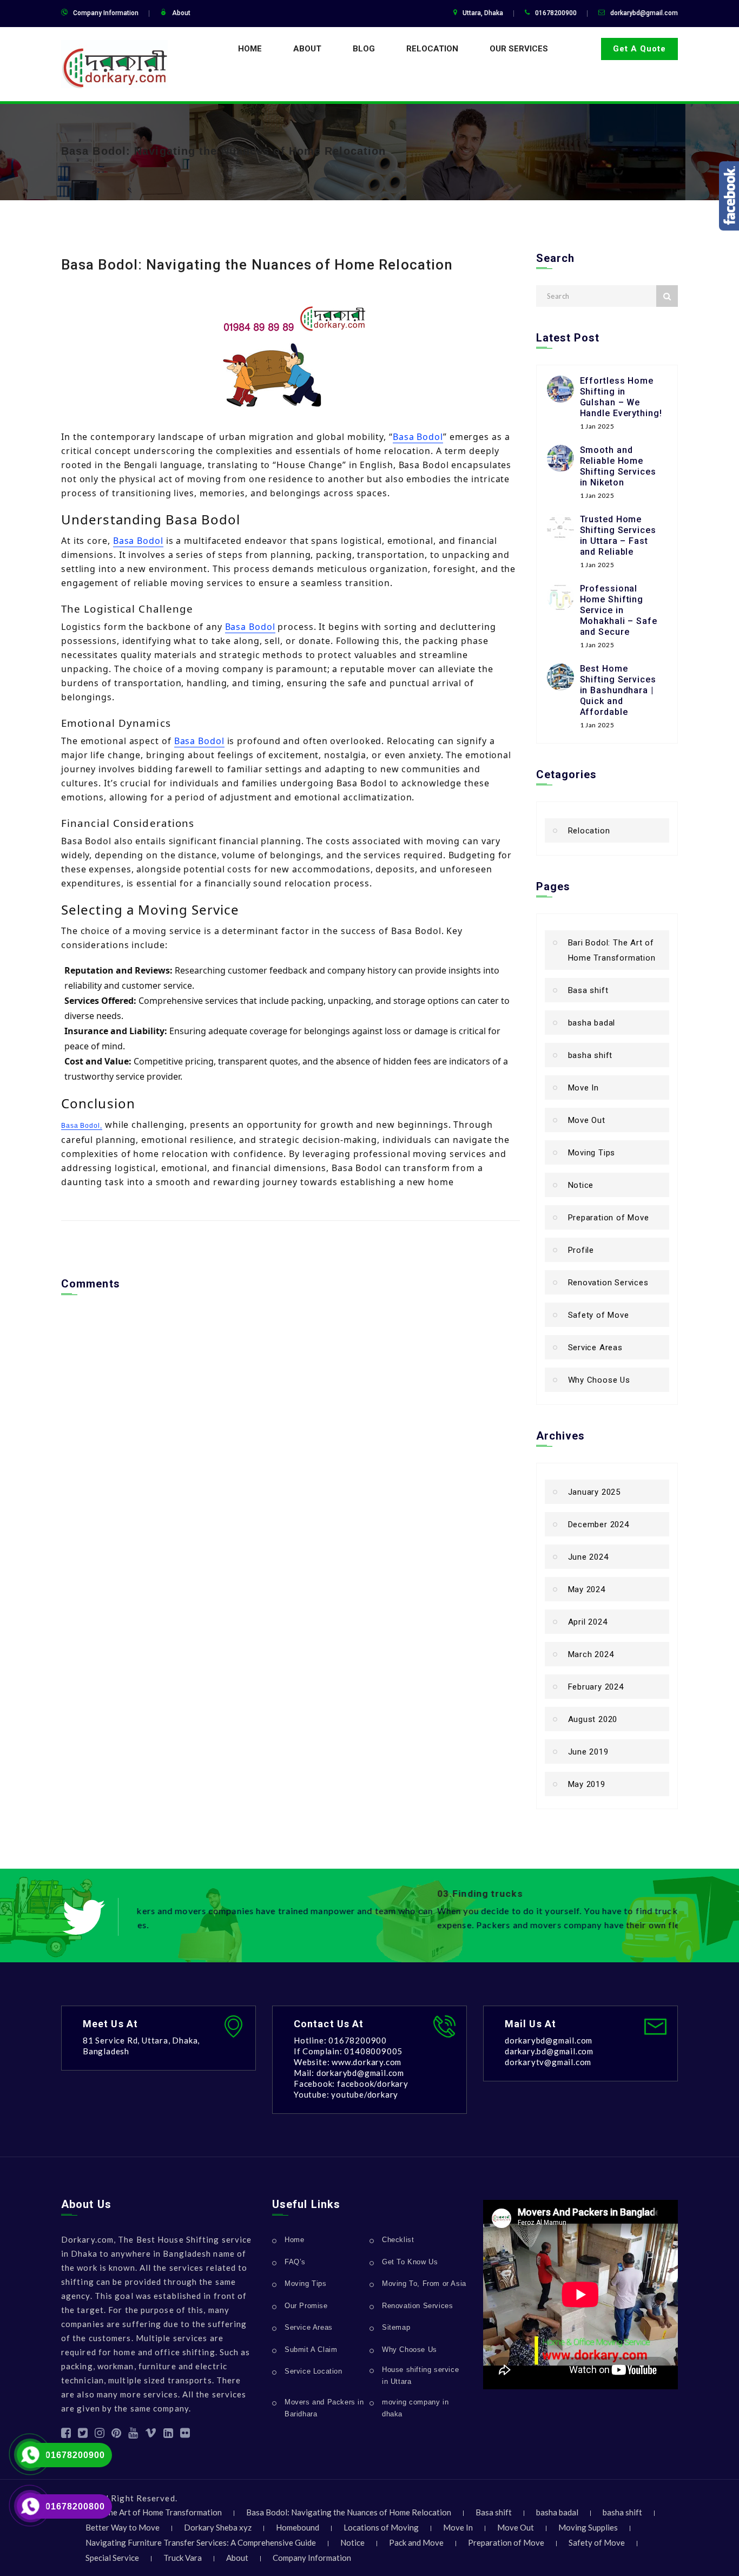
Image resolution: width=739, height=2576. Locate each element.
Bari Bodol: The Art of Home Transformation (612, 950)
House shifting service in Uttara (420, 2375)
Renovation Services (608, 1283)
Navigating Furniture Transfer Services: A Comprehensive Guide (201, 2542)
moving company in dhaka (415, 2408)
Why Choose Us (599, 1380)
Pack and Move (416, 2542)
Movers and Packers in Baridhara (324, 2408)
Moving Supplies (588, 2527)
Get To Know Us (410, 2262)
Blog (364, 49)
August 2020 (593, 1719)
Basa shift (588, 990)
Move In (584, 1088)
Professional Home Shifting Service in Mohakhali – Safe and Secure (619, 610)
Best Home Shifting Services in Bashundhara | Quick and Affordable (618, 690)
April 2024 (588, 1622)
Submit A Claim (311, 2350)
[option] (407, 1911)
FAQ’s (295, 2262)
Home (250, 49)
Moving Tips (592, 1153)
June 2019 (588, 1752)
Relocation (432, 49)
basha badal (592, 1023)
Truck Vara (183, 2558)
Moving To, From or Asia (424, 2283)
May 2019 (587, 1784)
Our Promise (306, 2306)
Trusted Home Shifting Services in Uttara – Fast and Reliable (618, 535)
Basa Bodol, (82, 1126)
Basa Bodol (418, 437)
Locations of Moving (381, 2527)
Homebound (298, 2527)
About (181, 13)
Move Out (587, 1120)
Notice (581, 1185)
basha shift (590, 1055)
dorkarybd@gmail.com (644, 13)
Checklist (398, 2240)
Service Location (314, 2371)
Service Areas (595, 1348)
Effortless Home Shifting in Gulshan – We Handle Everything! (621, 397)
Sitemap (396, 2327)
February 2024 (596, 1687)
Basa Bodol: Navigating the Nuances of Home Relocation (223, 151)
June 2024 (588, 1557)
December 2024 (599, 1524)
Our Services (519, 49)
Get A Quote (639, 49)
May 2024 (587, 1589)
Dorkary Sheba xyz (218, 2527)
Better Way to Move (123, 2527)
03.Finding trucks (180, 1894)
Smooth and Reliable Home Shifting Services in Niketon (618, 466)
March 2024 (591, 1654)
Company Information (106, 13)
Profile (581, 1250)
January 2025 (595, 1492)
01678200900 (75, 2455)
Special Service (112, 2558)
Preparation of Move (609, 1218)
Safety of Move (599, 1315)
